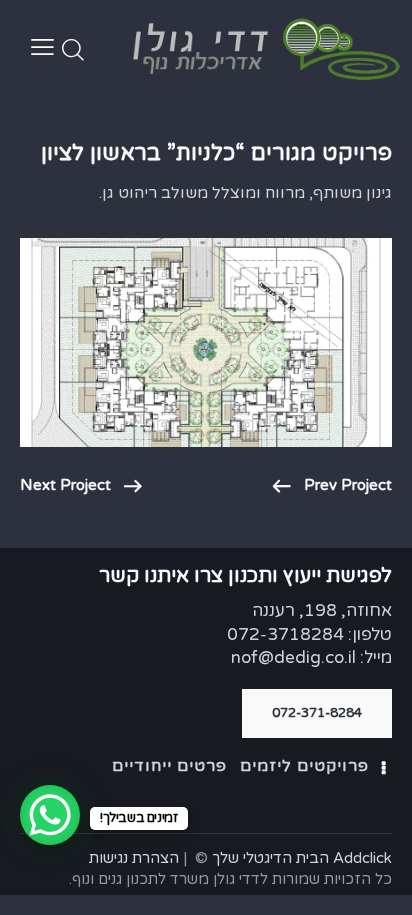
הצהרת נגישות (134, 858)
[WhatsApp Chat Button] (50, 815)
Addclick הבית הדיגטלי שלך (302, 858)
